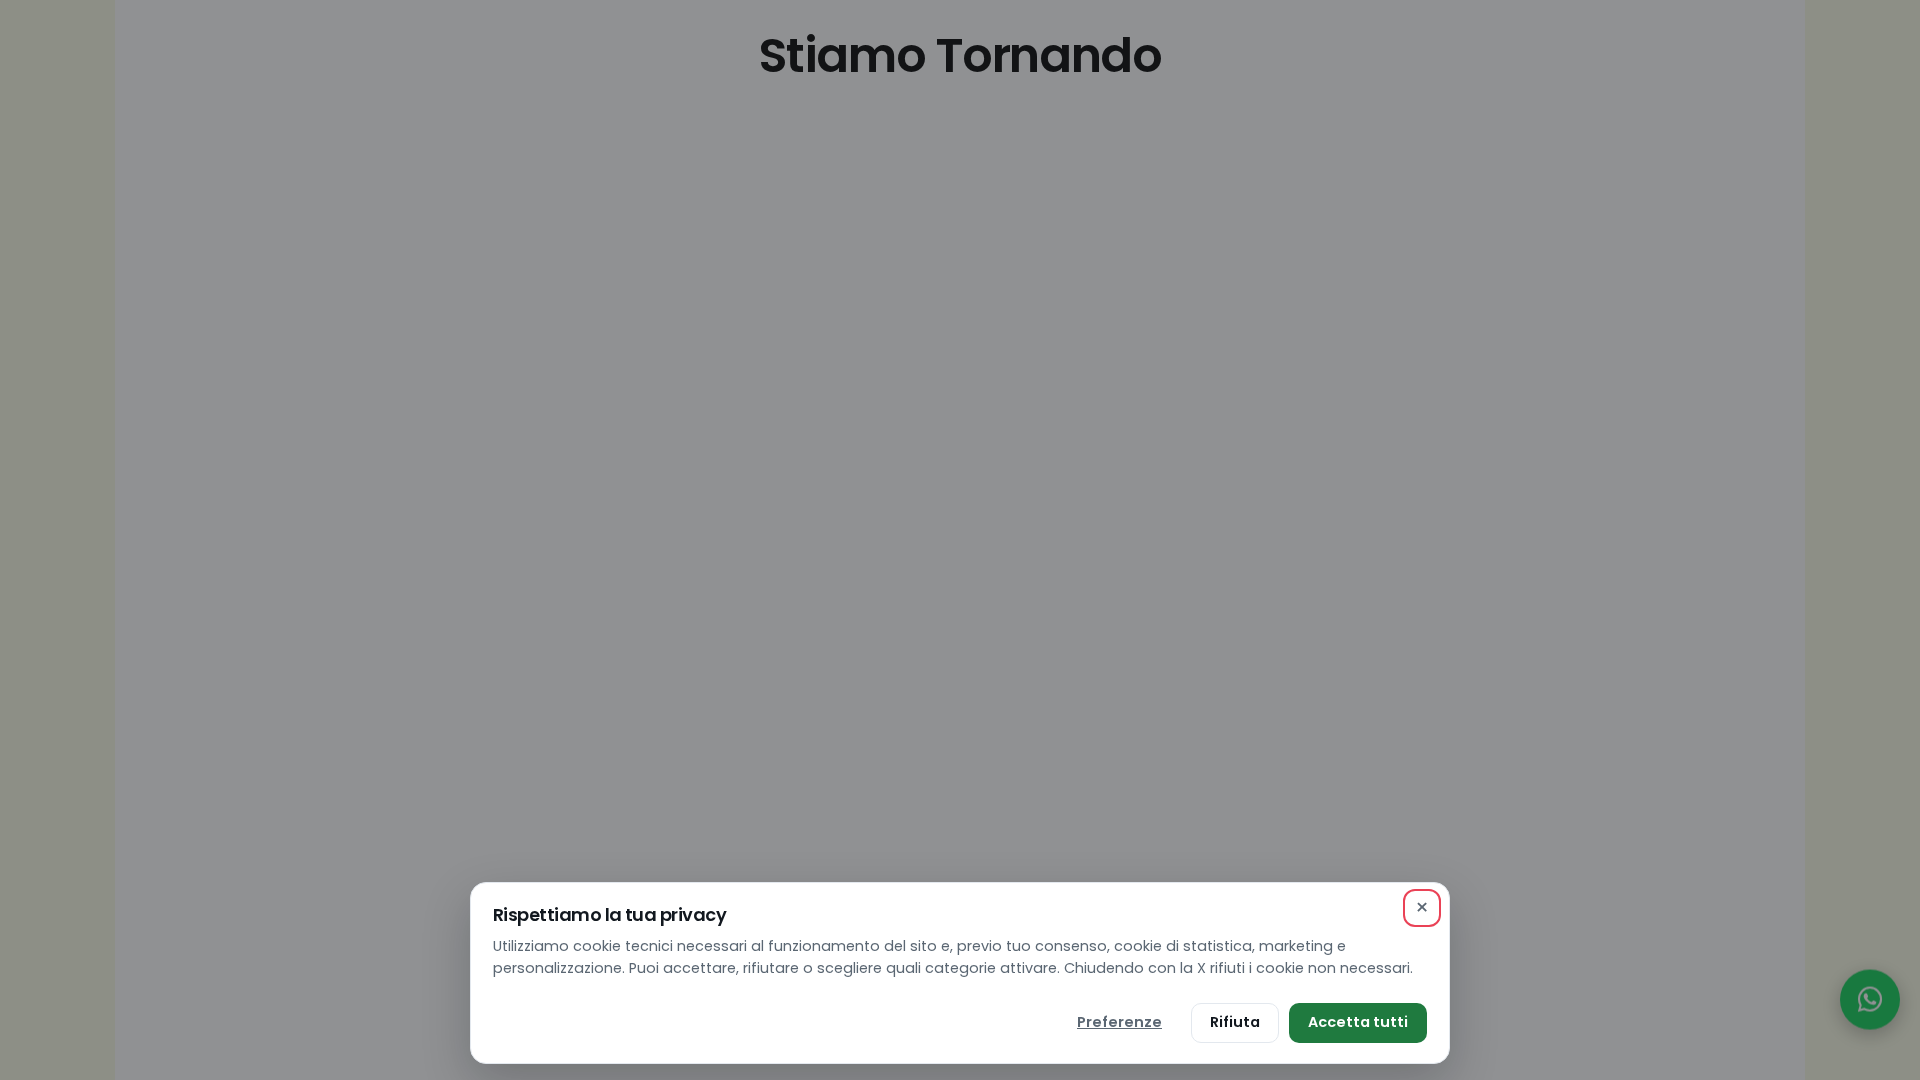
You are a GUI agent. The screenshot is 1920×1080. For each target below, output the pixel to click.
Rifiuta (1235, 1022)
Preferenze (1119, 1022)
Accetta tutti (1358, 1022)
